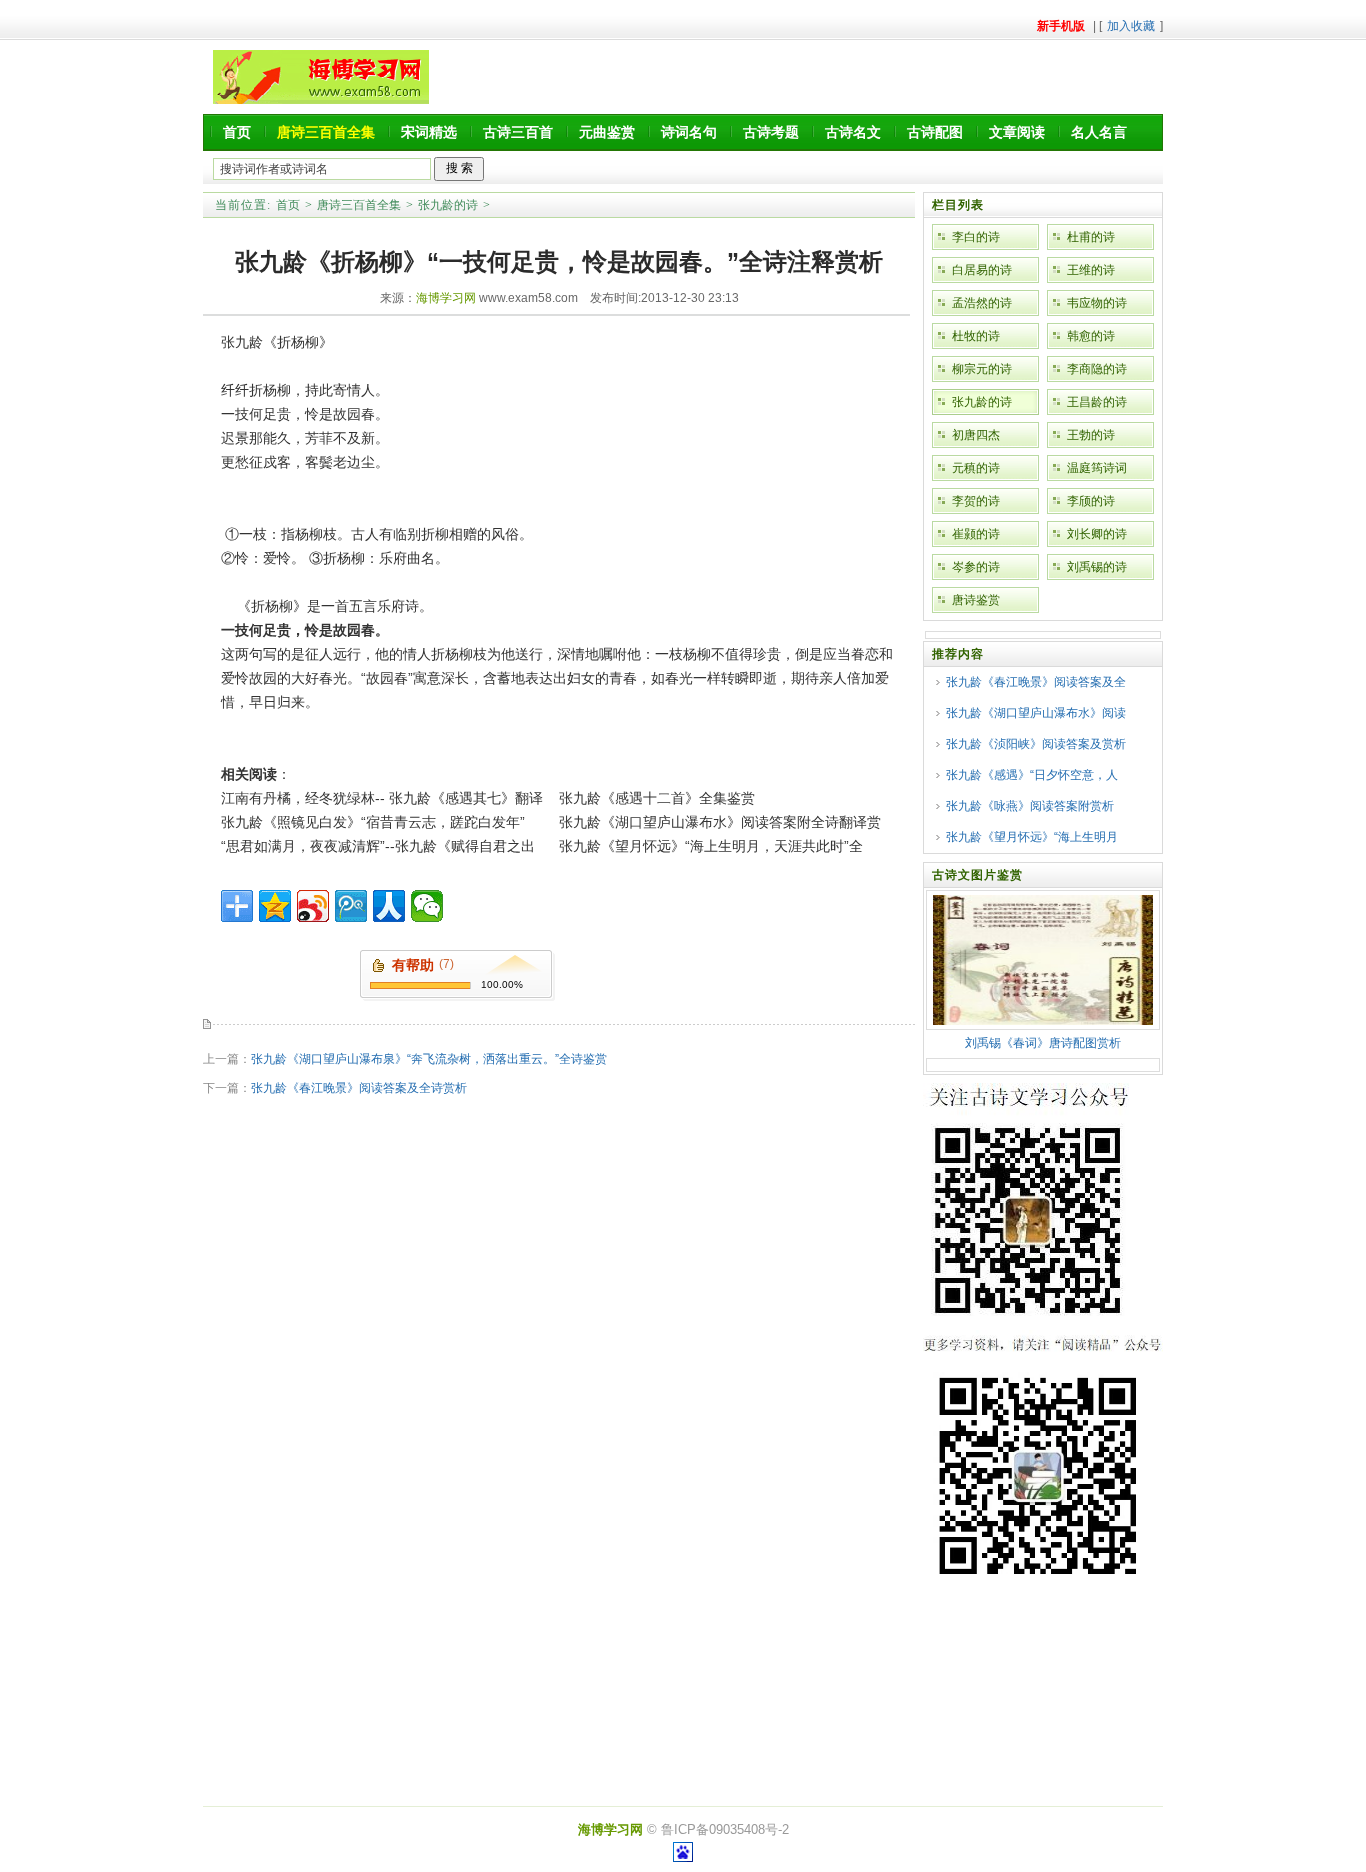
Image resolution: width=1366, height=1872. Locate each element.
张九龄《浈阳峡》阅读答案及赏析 (1036, 744)
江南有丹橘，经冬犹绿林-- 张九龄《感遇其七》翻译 (382, 798)
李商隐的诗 (1097, 369)
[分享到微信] (427, 906)
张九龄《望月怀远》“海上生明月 (1032, 837)
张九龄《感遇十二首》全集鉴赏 (657, 798)
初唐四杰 (976, 435)
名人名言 (1099, 132)
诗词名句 (689, 132)
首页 (237, 132)
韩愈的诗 (1091, 336)
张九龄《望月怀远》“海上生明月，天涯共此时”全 (711, 846)
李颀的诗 (1091, 501)
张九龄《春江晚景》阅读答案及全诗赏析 (359, 1088)
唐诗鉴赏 (976, 600)
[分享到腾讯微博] (351, 906)
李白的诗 (976, 237)
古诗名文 (853, 132)
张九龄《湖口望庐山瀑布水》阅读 (1036, 713)
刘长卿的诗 (1097, 534)
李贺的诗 (976, 501)
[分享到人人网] (389, 906)
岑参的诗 (976, 567)
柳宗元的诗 (982, 369)
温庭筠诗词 (1097, 468)
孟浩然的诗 (982, 303)
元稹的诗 (976, 468)
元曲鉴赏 (607, 132)
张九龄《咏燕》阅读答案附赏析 (1030, 806)
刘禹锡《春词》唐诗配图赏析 (1043, 1043)
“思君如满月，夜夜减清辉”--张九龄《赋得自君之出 (378, 846)
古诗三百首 (518, 132)
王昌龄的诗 (1097, 402)
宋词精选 (429, 132)
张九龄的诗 (448, 205)
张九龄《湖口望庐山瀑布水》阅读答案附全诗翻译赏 (720, 822)
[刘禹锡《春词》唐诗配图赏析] (1043, 1021)
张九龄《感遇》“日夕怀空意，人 (1032, 775)
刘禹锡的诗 (1097, 567)
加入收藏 (1131, 26)
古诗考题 (771, 132)
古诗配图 (935, 132)
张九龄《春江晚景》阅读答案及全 (1036, 682)
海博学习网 (446, 298)
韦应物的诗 (1097, 303)
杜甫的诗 (1091, 237)
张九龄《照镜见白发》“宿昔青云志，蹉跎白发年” (373, 822)
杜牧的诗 (976, 336)
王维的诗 (1091, 270)
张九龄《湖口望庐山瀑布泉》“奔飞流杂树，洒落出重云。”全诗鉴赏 (429, 1059)
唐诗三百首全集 (359, 205)
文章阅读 (1017, 132)
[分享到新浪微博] (313, 906)
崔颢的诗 (976, 534)
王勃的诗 (1091, 435)
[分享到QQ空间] (275, 906)
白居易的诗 (982, 270)
